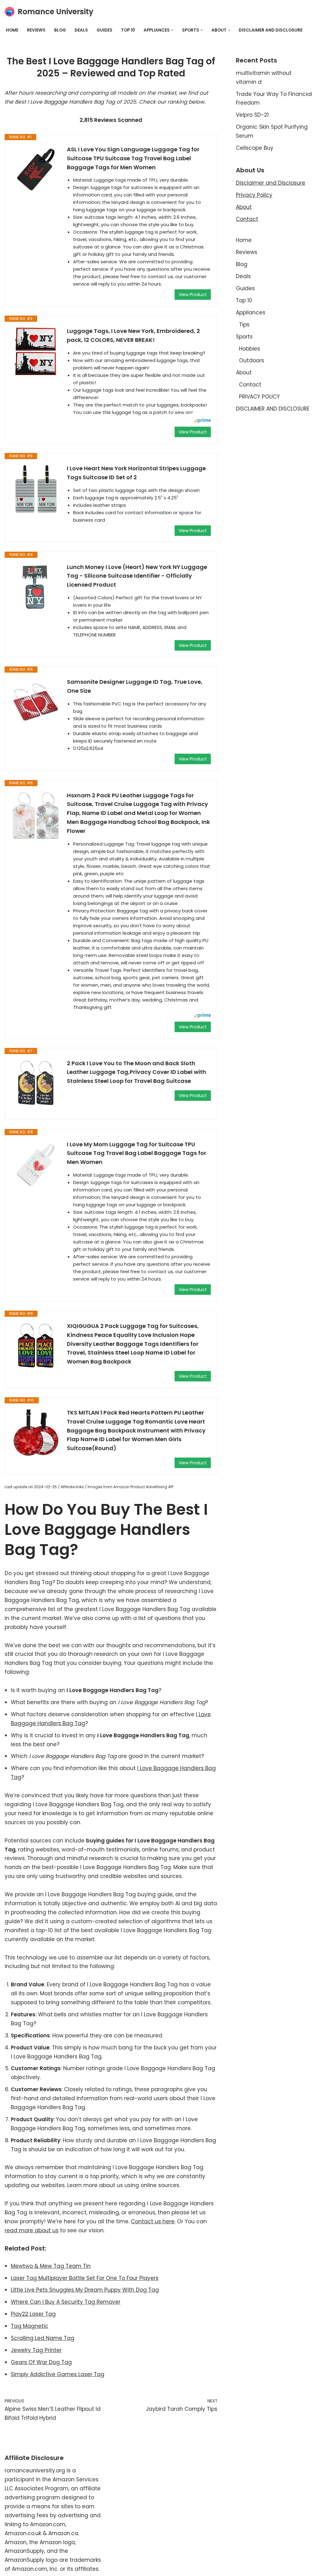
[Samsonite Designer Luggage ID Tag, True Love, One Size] (36, 702)
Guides (104, 30)
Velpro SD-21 (252, 115)
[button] (172, 30)
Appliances (251, 312)
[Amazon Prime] (202, 421)
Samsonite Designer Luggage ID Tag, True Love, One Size (135, 686)
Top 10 (128, 30)
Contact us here (153, 2221)
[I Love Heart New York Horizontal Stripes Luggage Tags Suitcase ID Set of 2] (36, 489)
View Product (193, 295)
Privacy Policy (254, 195)
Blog (60, 30)
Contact (247, 219)
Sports (244, 337)
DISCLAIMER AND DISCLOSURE (271, 30)
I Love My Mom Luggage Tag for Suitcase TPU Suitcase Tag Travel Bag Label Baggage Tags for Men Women (137, 1153)
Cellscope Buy (255, 148)
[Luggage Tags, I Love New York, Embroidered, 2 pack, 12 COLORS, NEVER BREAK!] (36, 351)
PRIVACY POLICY (259, 397)
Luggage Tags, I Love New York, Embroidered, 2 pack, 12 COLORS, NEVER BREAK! (133, 335)
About (244, 207)
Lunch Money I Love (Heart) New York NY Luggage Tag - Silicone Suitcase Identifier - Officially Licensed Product (137, 576)
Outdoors (252, 360)
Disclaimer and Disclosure (271, 183)
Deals (81, 30)
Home (12, 30)
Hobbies (250, 349)
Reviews (36, 30)
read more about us (32, 2230)
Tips (244, 325)
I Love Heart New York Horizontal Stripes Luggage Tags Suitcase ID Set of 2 (136, 473)
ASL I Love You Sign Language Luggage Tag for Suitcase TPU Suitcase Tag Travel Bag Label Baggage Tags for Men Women (133, 158)
